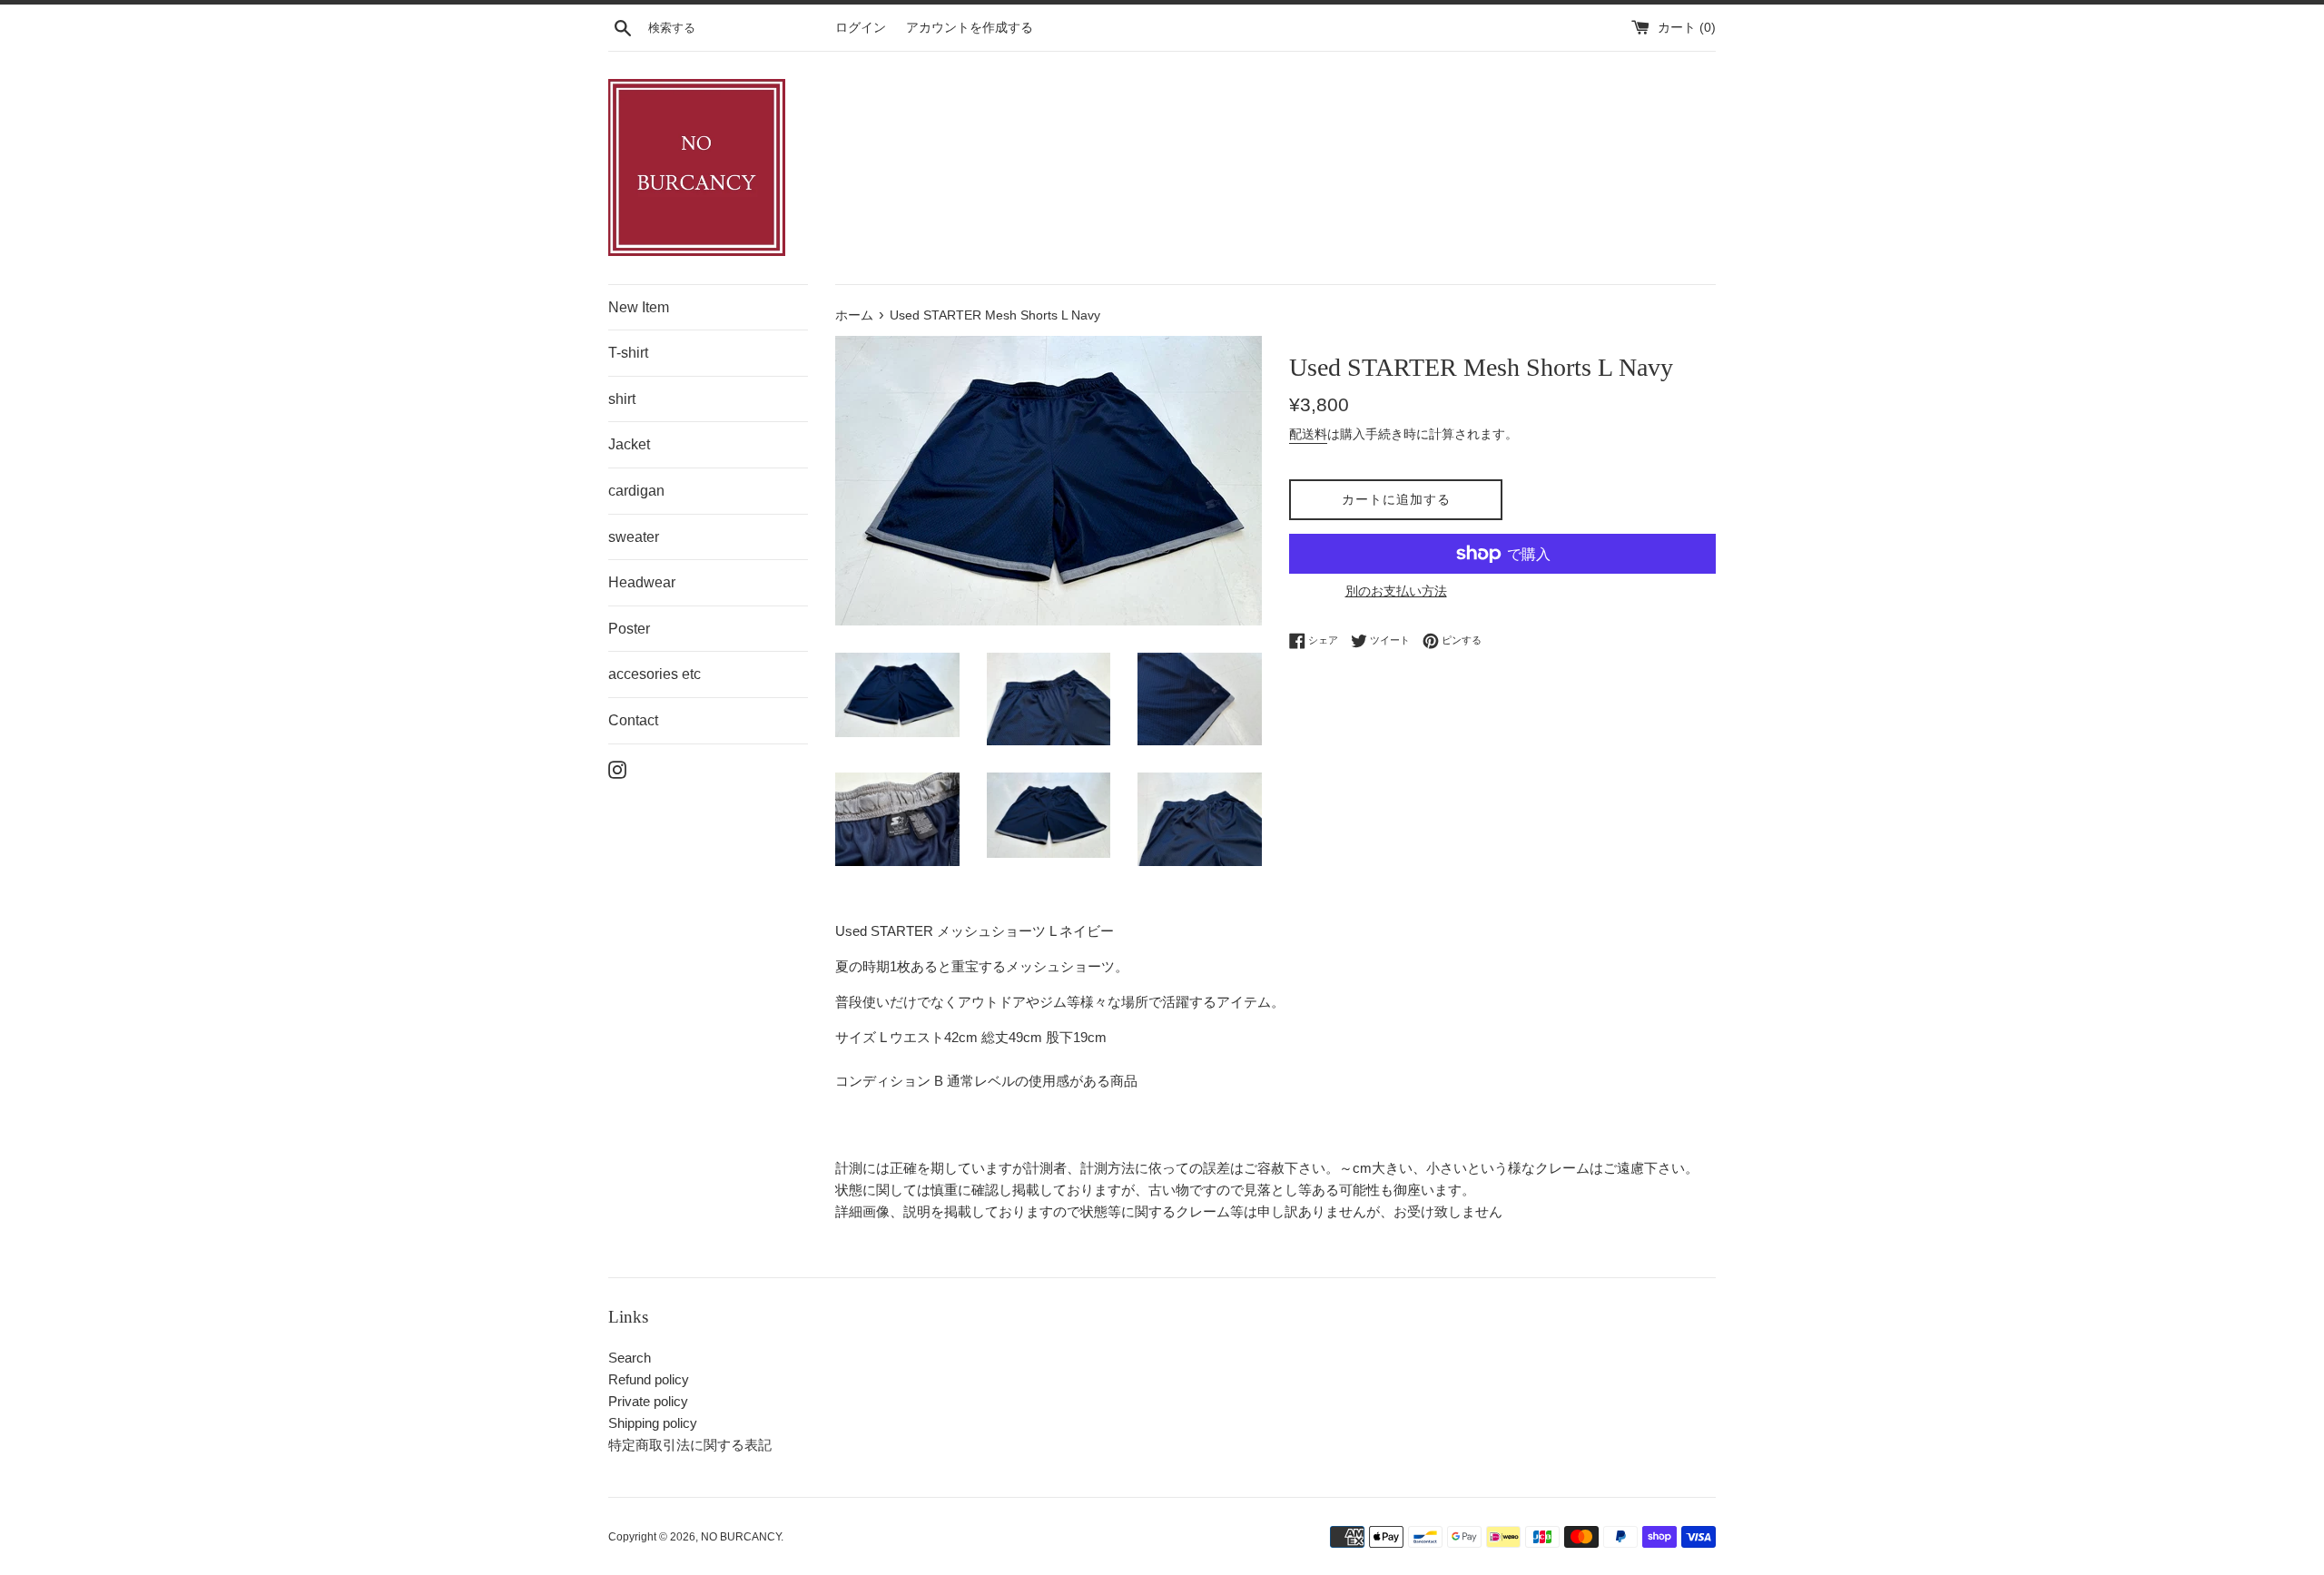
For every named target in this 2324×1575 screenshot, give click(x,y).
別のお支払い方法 (1396, 591)
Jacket (629, 444)
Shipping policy (653, 1423)
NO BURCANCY (741, 1537)
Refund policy (649, 1379)
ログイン (861, 28)
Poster (629, 629)
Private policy (648, 1401)
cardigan (636, 491)
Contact (633, 720)
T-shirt (628, 353)
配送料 (1308, 434)
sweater (634, 537)
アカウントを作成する (970, 28)
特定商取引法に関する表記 (690, 1445)
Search (630, 1358)
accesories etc (655, 674)
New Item (639, 307)
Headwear (642, 582)
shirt (622, 399)
